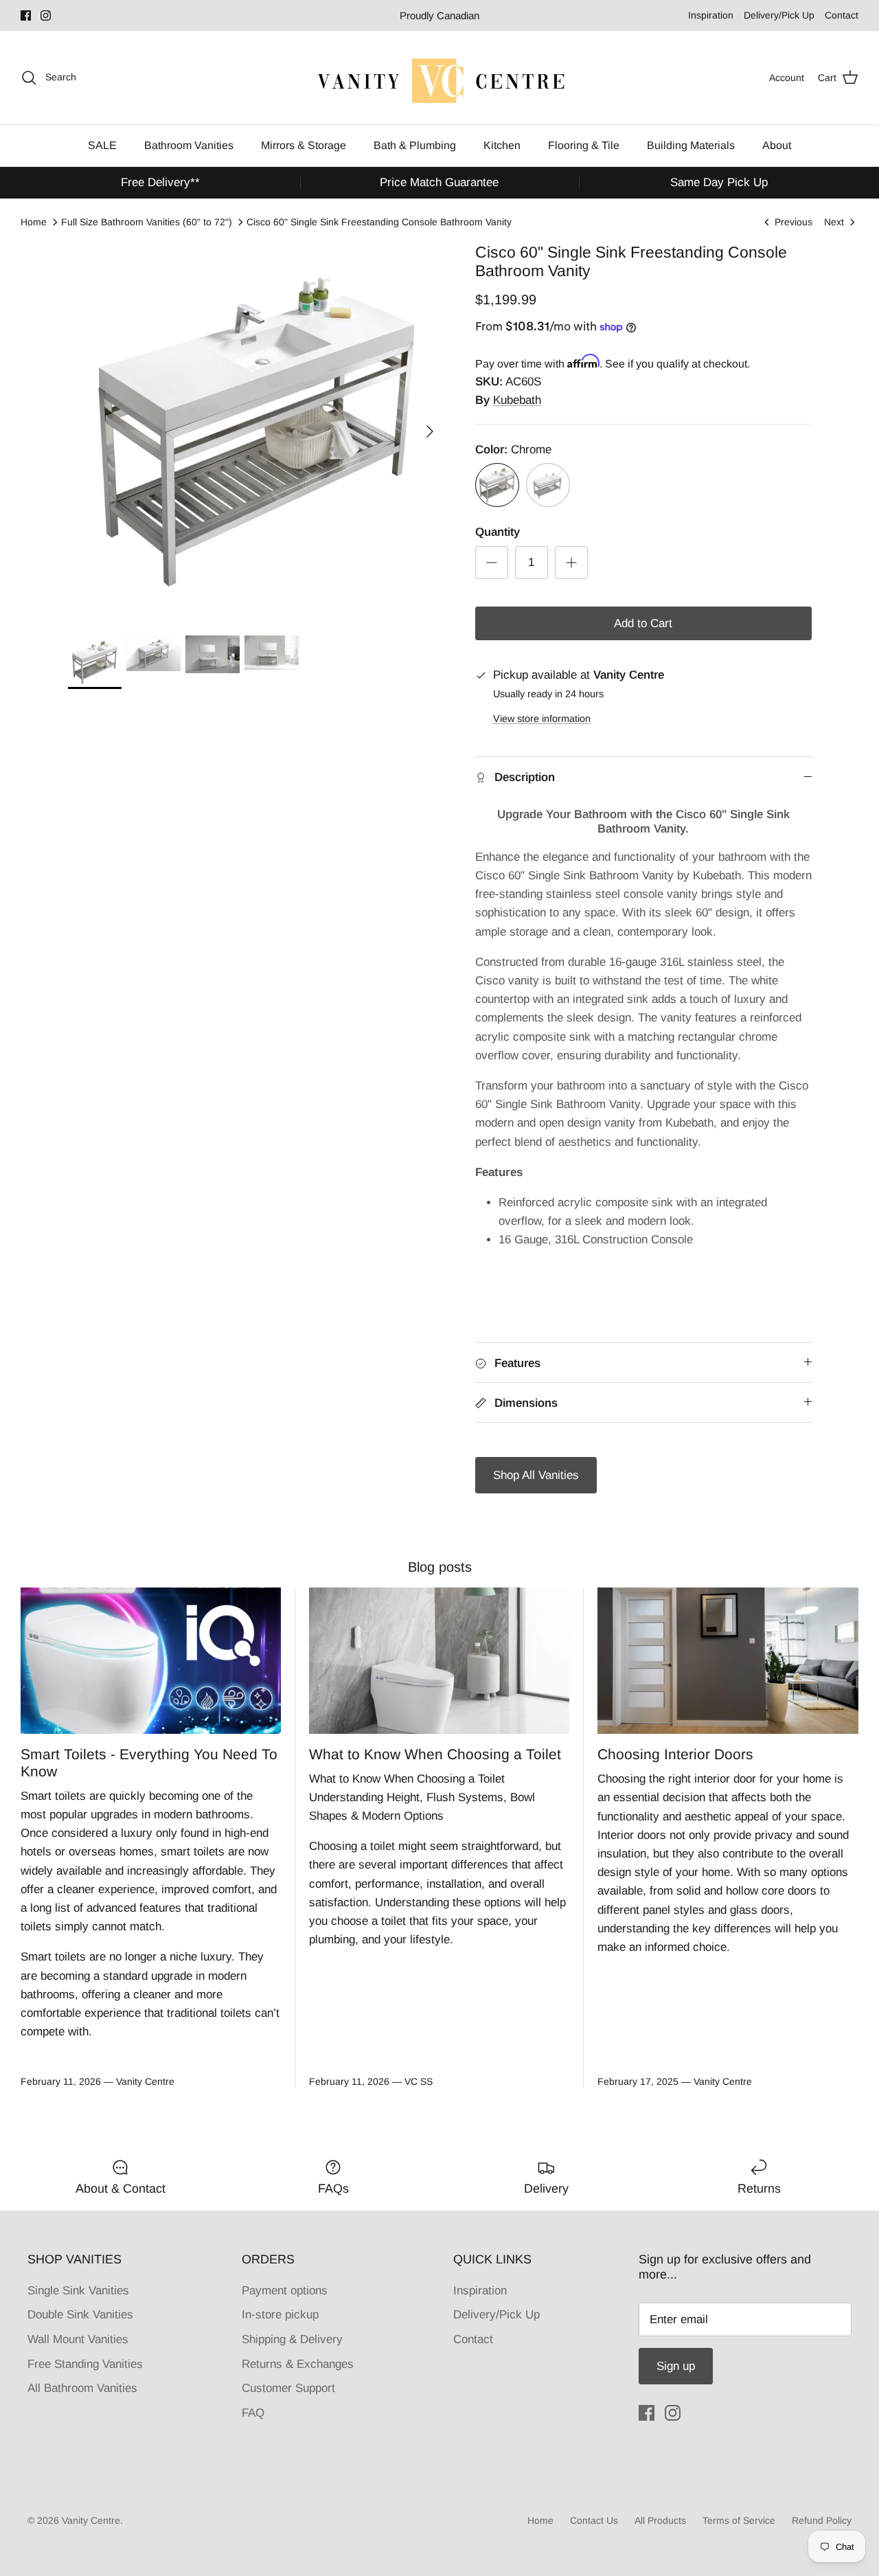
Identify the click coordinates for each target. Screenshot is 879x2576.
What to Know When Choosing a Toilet (435, 1754)
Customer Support (288, 2388)
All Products (660, 2520)
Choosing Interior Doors (675, 1754)
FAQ (253, 2413)
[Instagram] (46, 15)
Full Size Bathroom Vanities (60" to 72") (147, 222)
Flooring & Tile (584, 145)
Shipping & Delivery (292, 2339)
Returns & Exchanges (298, 2364)
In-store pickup (280, 2315)
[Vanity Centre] (439, 78)
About (777, 145)
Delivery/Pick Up (779, 15)
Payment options (285, 2291)
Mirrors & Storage (304, 145)
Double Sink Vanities (80, 2315)
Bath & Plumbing (415, 145)
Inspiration (711, 15)
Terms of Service (739, 2520)
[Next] (430, 431)
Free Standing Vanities (85, 2364)
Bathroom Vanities (189, 145)
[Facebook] (26, 15)
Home (34, 222)
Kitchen (502, 145)
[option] (256, 432)
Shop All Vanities (536, 1475)
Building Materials (691, 145)
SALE (102, 145)
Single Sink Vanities (78, 2291)
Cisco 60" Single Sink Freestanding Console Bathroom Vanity (379, 222)
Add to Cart (643, 623)
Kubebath (517, 400)
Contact (842, 15)
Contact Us (594, 2520)
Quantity (498, 532)
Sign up (676, 2366)
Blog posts (440, 1567)
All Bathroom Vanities (82, 2388)
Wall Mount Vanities (78, 2339)
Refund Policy (822, 2520)
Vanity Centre (91, 2520)
